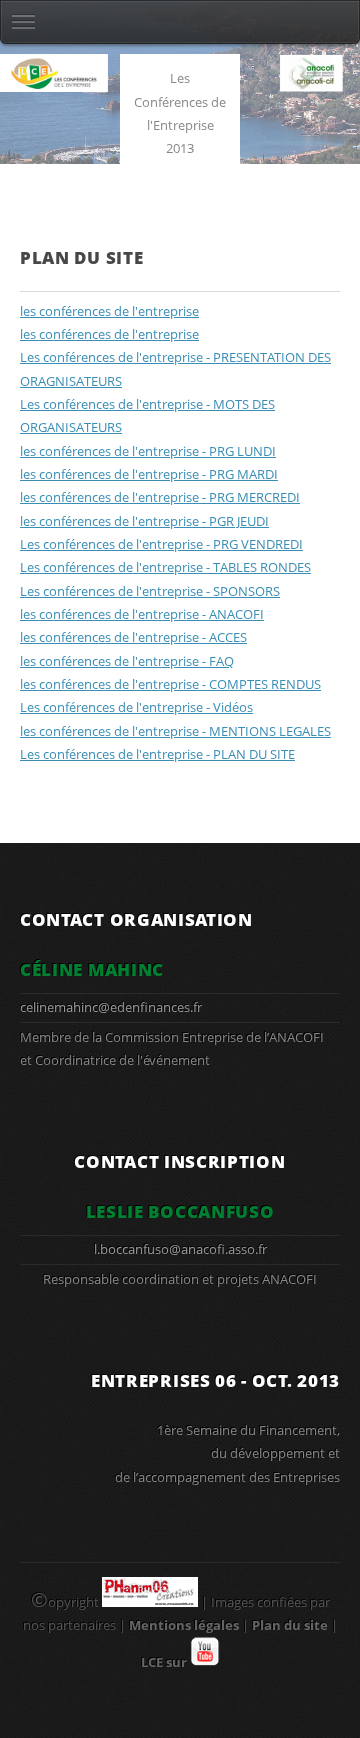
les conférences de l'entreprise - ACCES (133, 637)
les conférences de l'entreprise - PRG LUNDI (148, 451)
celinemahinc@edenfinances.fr (111, 1007)
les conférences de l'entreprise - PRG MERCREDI (160, 497)
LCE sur (165, 1662)
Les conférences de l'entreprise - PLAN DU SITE (157, 754)
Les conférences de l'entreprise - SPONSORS (150, 591)
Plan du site (290, 1625)
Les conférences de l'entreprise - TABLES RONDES (165, 567)
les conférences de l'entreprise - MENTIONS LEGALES (175, 731)
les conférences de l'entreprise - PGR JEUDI (144, 521)
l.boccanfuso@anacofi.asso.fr (180, 1249)
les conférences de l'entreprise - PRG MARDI (149, 474)
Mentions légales (184, 1625)
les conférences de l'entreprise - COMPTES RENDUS (170, 684)
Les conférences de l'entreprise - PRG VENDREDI (161, 544)
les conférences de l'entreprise (109, 311)
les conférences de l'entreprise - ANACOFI (142, 614)
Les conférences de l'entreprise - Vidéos (136, 707)
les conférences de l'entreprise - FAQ (127, 661)
